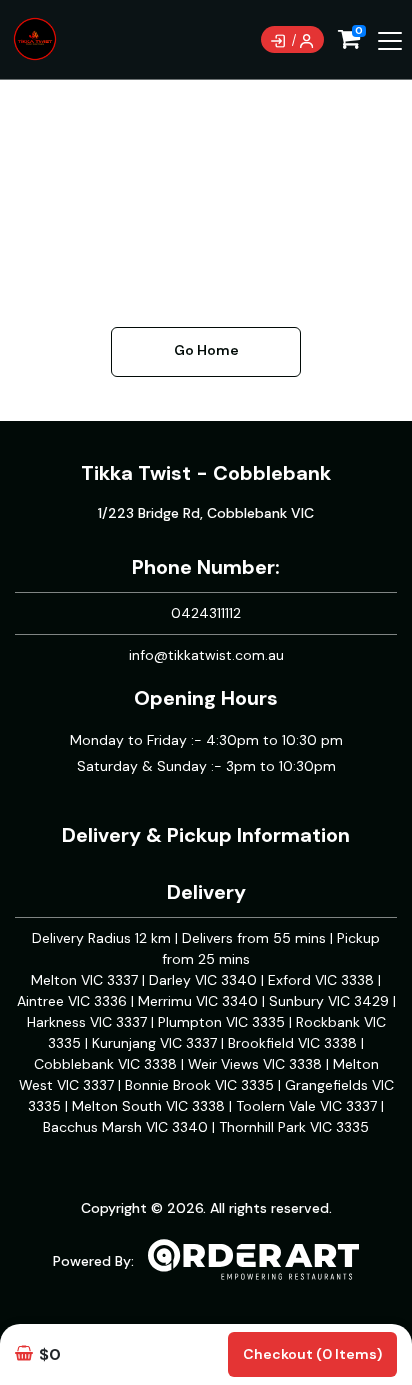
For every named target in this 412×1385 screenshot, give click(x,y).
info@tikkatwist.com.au (206, 655)
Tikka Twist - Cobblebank (206, 473)
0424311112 (206, 613)
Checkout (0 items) (312, 1354)
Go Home (206, 350)
